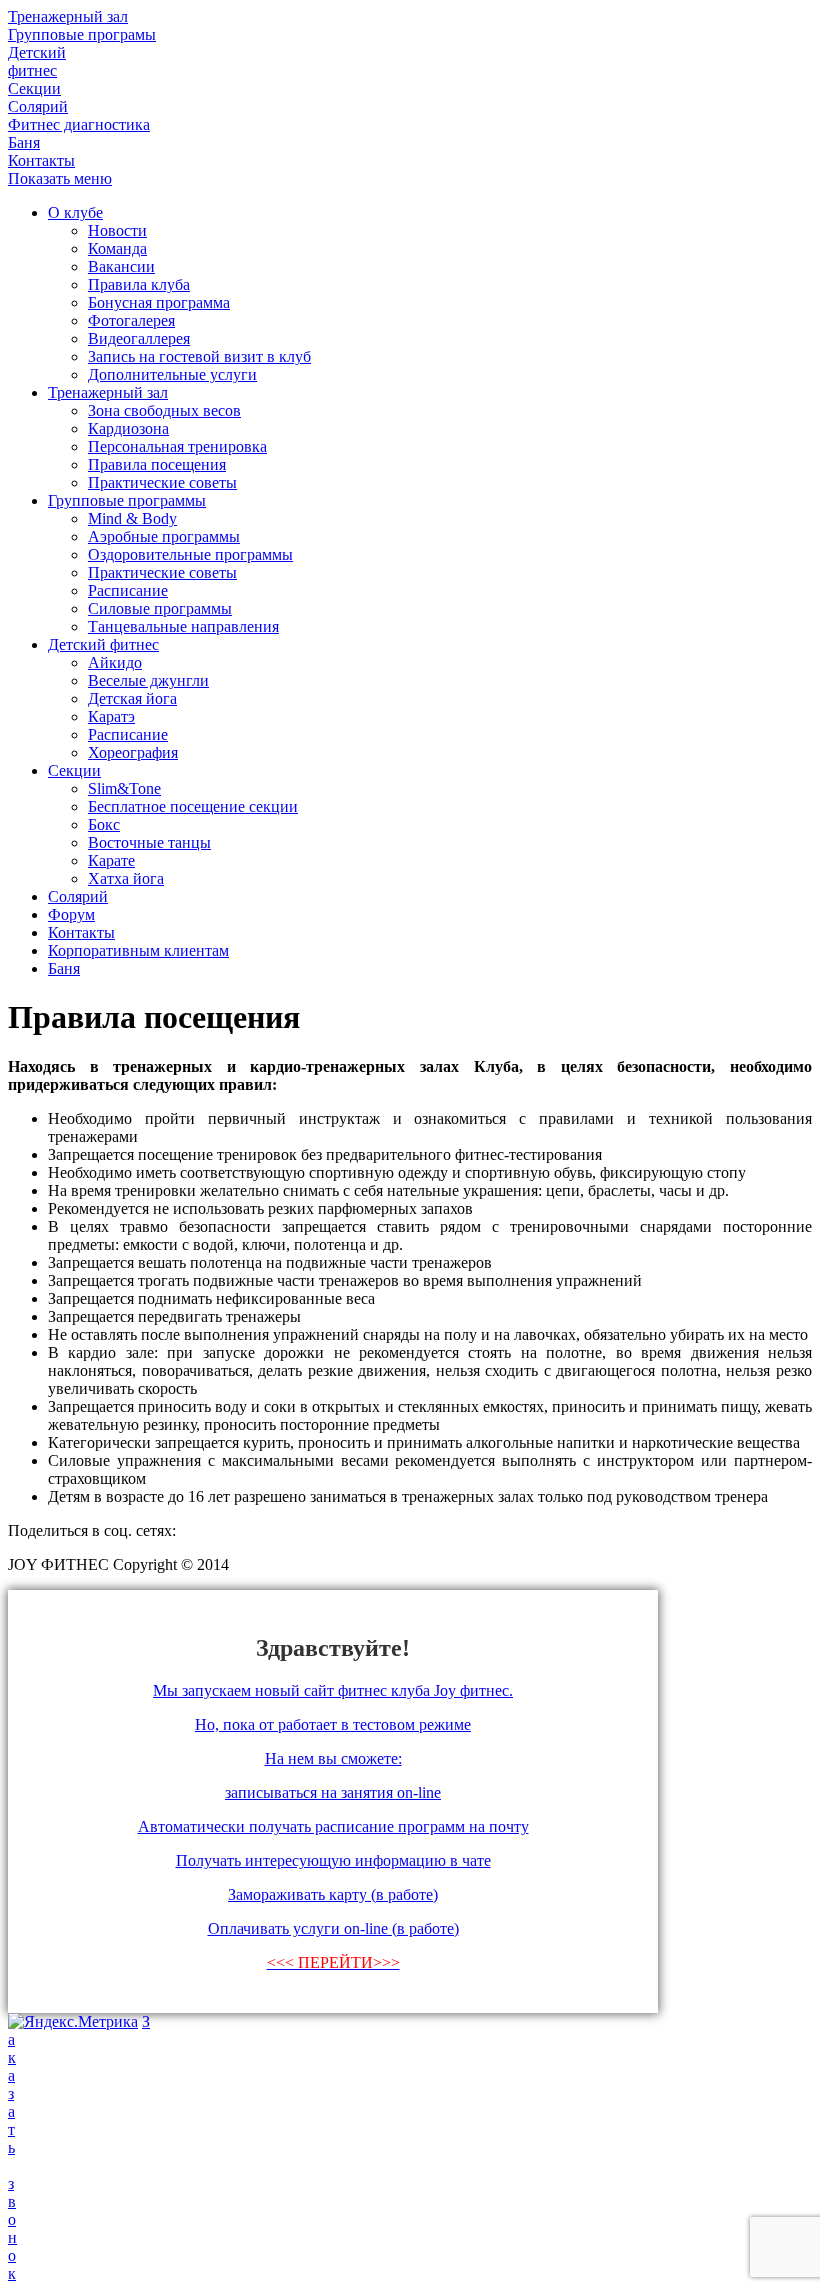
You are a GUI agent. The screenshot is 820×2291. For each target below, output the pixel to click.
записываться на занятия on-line (333, 1792)
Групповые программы (127, 500)
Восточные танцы (149, 842)
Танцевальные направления (183, 626)
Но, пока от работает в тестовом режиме (333, 1724)
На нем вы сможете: (333, 1758)
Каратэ (111, 716)
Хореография (133, 752)
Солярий (78, 896)
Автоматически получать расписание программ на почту (333, 1826)
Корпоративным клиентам (138, 950)
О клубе (75, 212)
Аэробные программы (164, 536)
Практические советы (162, 482)
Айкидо (115, 662)
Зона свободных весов (164, 410)
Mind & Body (132, 518)
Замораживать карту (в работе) (333, 1894)
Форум (71, 914)
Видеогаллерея (139, 338)
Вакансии (121, 266)
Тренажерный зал (108, 392)
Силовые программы (160, 608)
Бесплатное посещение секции (193, 806)
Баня (64, 968)
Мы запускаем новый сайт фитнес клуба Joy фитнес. (333, 1690)
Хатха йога (126, 878)
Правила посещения (157, 464)
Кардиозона (128, 428)
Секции (74, 770)
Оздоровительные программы (190, 554)
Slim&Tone (124, 788)
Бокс (104, 824)
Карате (111, 860)
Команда (117, 248)
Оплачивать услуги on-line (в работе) (333, 1928)
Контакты (81, 932)
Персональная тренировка (177, 446)
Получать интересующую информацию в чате (333, 1860)
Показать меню (60, 178)
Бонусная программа (159, 302)
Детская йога (132, 698)
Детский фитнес (103, 644)
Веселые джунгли (148, 680)
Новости (117, 230)
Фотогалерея (131, 320)
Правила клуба (139, 284)
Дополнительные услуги (172, 374)
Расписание (128, 590)
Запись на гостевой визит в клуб (199, 356)
